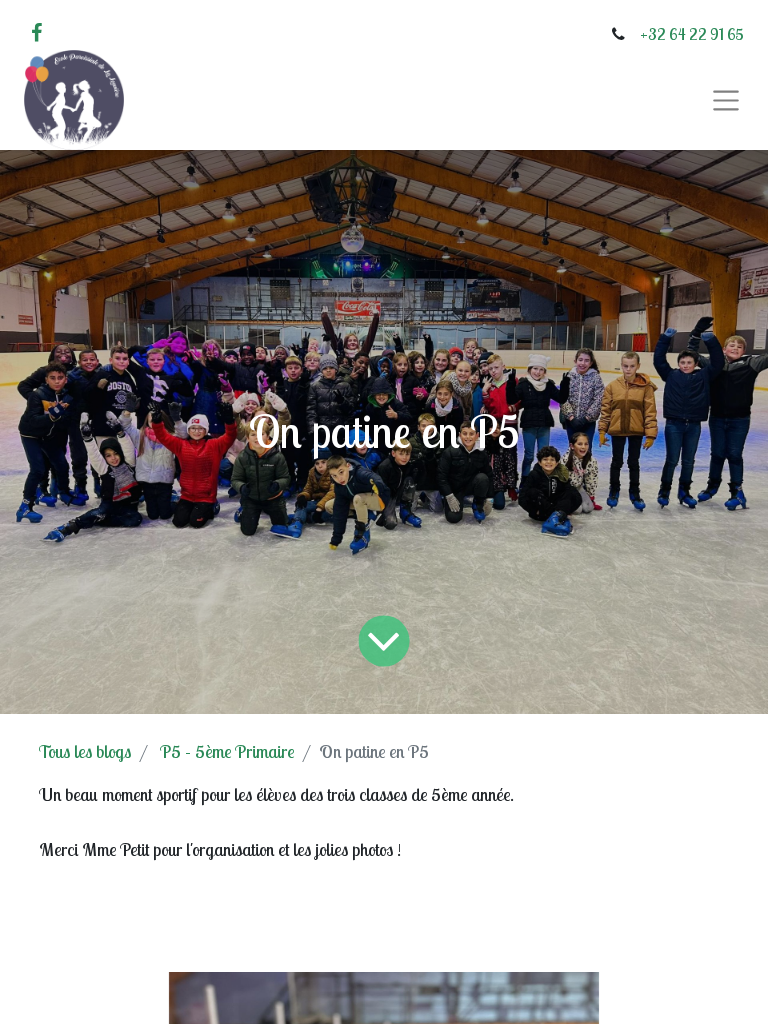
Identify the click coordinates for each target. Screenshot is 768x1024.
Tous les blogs (85, 751)
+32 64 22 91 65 (692, 34)
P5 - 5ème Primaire (227, 751)
